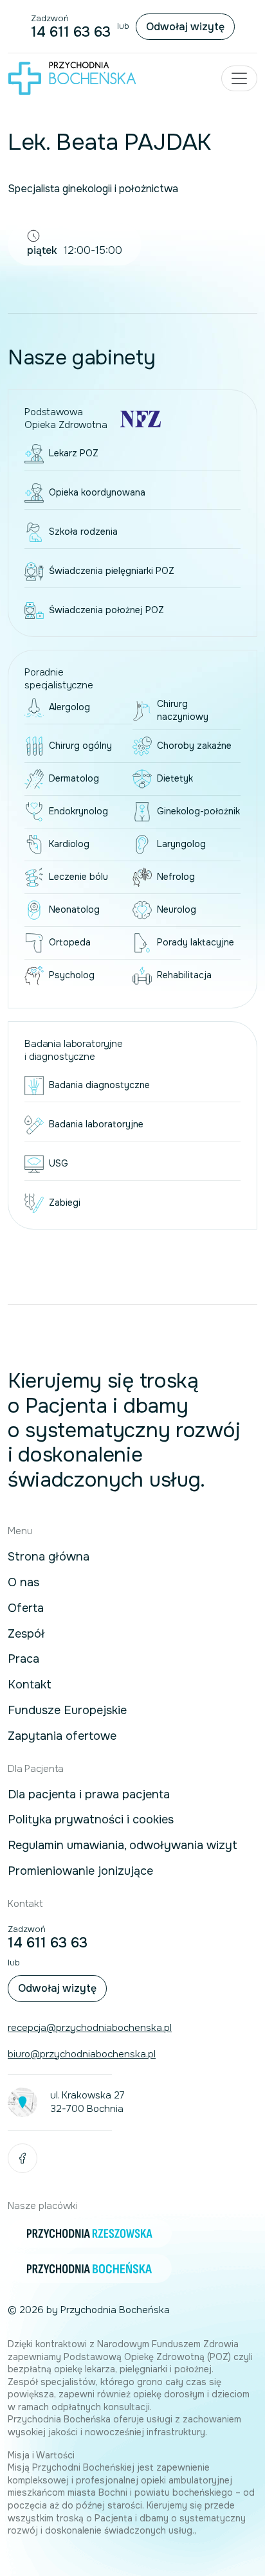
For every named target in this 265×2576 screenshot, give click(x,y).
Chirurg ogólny (80, 746)
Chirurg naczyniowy (183, 710)
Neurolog (177, 909)
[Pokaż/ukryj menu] (239, 78)
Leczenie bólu (78, 877)
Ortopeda (70, 942)
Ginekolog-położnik (198, 811)
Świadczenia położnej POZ (106, 610)
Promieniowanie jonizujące (80, 1872)
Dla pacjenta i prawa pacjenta (89, 1795)
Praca (23, 1659)
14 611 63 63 (71, 32)
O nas (23, 1583)
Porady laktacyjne (196, 942)
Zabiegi (65, 1203)
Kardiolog (69, 844)
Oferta (26, 1609)
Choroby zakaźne (194, 746)
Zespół (26, 1634)
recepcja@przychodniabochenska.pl (90, 2028)
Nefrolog (176, 877)
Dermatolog (74, 778)
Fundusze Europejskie (67, 1711)
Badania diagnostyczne (99, 1085)
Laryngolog (181, 844)
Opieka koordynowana (97, 492)
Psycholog (72, 975)
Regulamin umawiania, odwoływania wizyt (123, 1846)
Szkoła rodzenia (83, 532)
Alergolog (69, 707)
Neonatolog (74, 909)
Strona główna (49, 1557)
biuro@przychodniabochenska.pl (82, 2054)
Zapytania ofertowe (62, 1737)
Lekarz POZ (74, 453)
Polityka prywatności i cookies (91, 1820)
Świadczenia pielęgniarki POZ (112, 571)
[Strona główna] (72, 78)
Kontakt (30, 1685)
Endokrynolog (78, 811)
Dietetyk (175, 778)
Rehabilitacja (184, 975)
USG (59, 1163)
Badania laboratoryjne (96, 1124)
